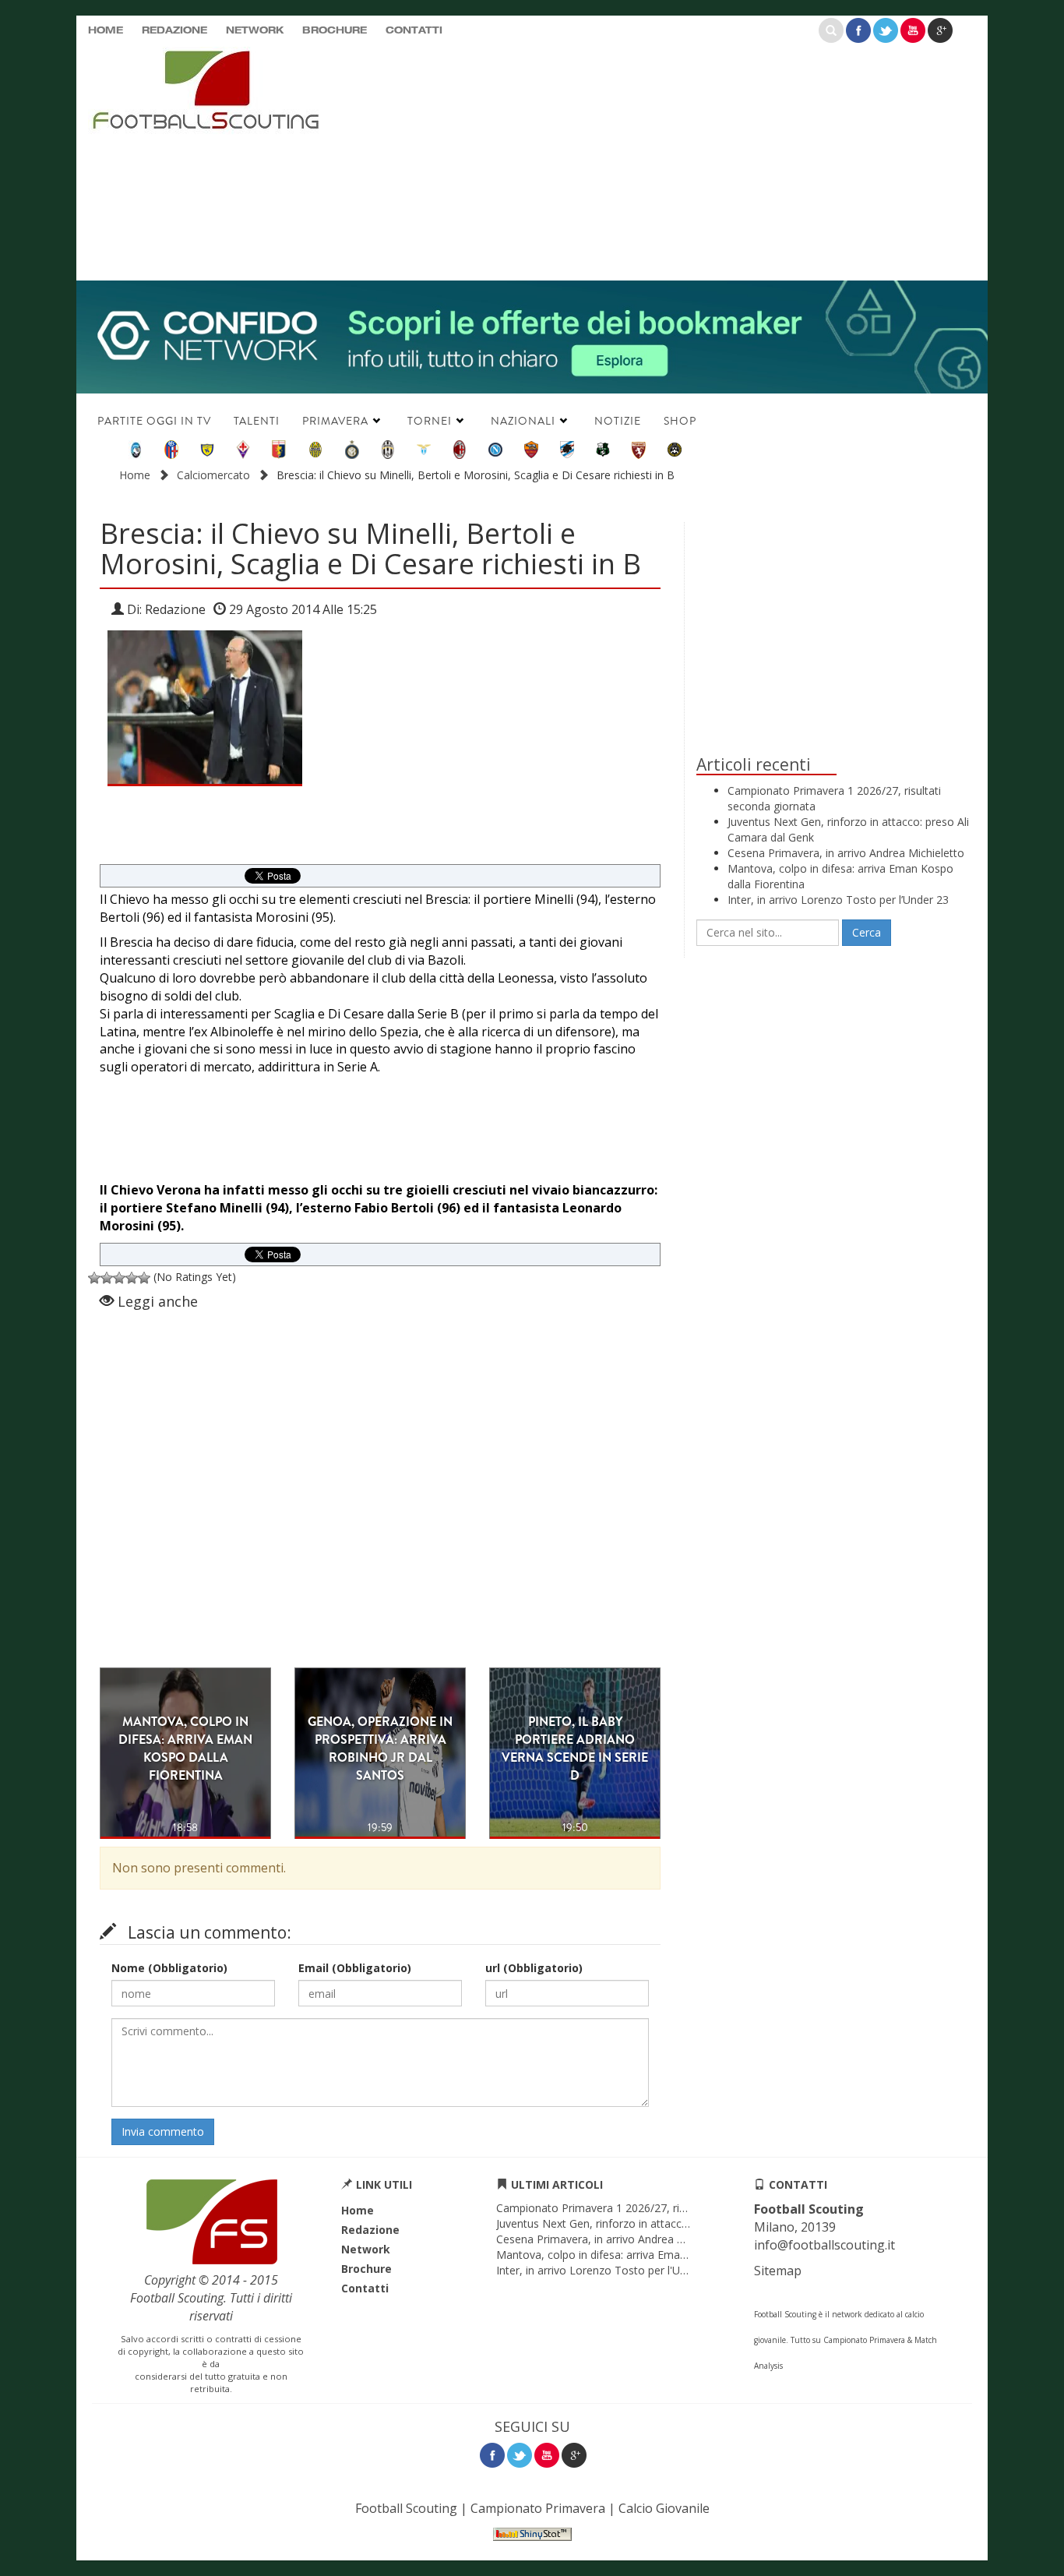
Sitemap (778, 2271)
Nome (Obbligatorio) (169, 1968)
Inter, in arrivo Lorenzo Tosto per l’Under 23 (838, 900)
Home (106, 31)
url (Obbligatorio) (534, 1968)
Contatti (414, 31)
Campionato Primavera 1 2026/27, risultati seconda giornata (648, 2208)
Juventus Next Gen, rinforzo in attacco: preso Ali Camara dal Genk (662, 2223)
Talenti (257, 421)
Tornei (430, 421)
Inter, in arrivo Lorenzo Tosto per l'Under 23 (607, 2270)
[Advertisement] (684, 160)
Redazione (174, 31)
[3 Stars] (119, 1278)
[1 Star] (94, 1278)
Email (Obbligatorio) (355, 1968)
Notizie (618, 421)
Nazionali (523, 421)
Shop (680, 421)
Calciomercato (213, 475)
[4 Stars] (132, 1278)
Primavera (335, 421)
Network (255, 31)
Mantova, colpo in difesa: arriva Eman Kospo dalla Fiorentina (649, 2255)
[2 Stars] (107, 1278)
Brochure (335, 31)
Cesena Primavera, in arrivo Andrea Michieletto (846, 853)
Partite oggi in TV (154, 421)
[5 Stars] (144, 1278)
